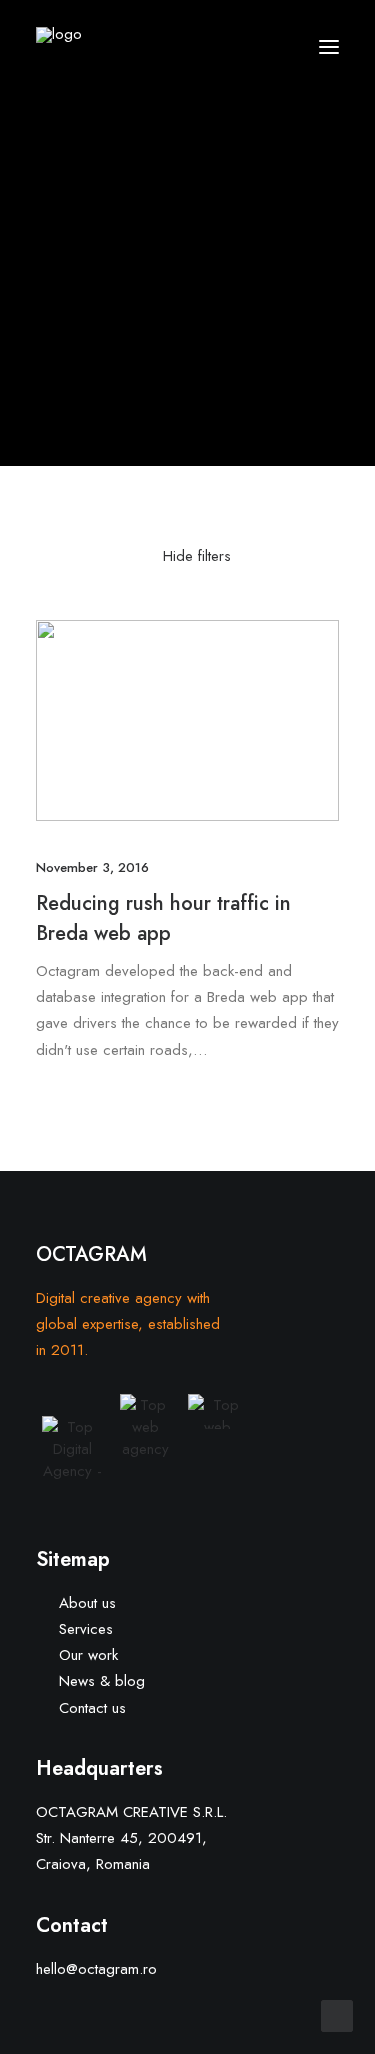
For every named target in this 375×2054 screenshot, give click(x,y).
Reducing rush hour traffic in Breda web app (163, 918)
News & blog (102, 1681)
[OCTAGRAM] (114, 47)
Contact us (92, 1708)
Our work (88, 1655)
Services (86, 1629)
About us (87, 1603)
